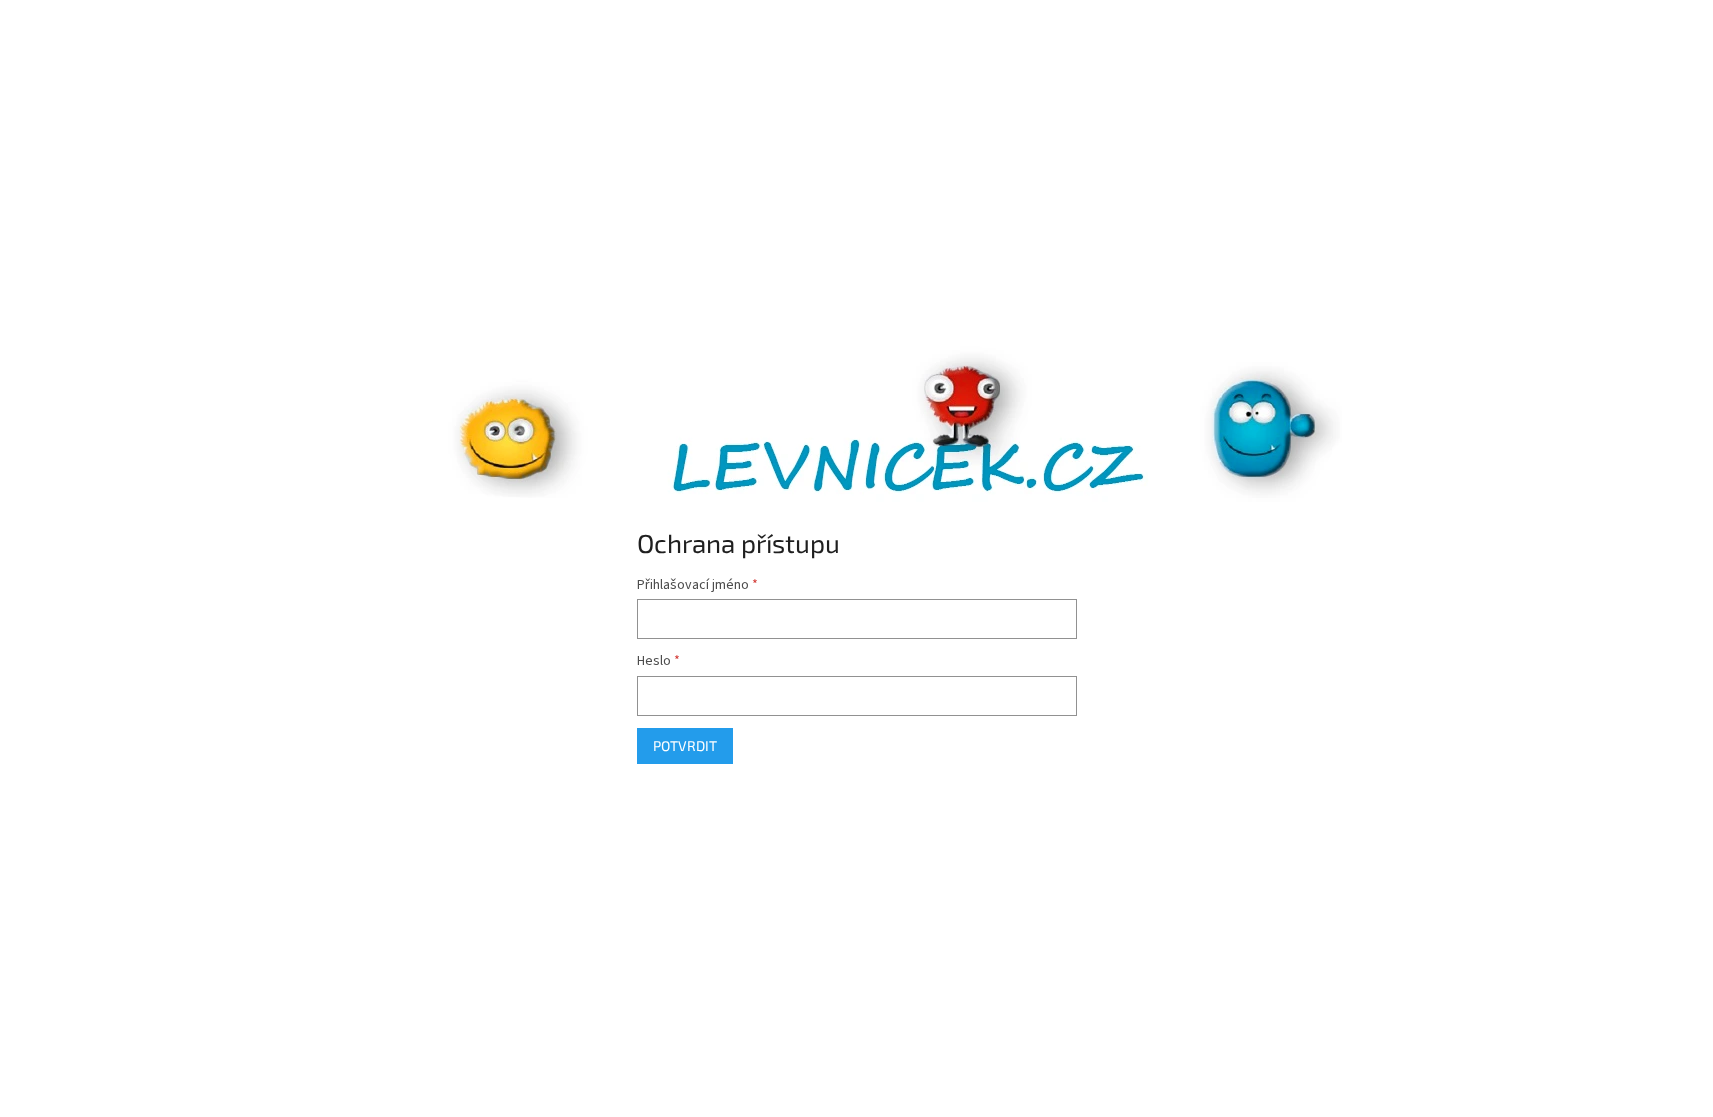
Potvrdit (685, 745)
